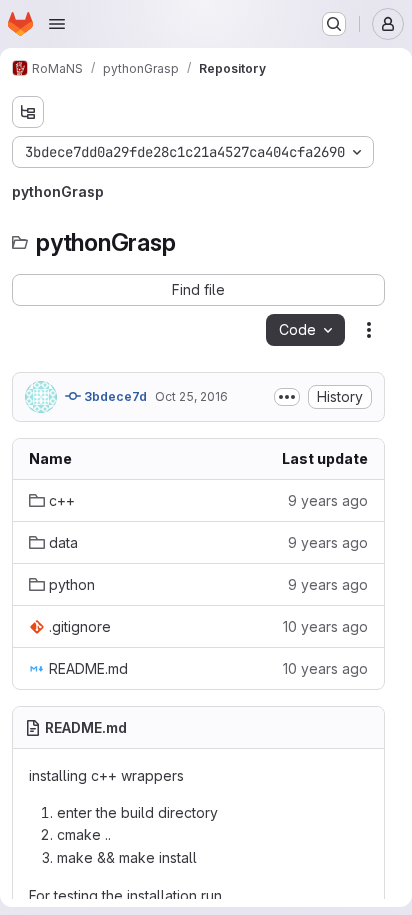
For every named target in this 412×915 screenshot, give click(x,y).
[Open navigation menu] (57, 24)
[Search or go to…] (334, 24)
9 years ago (328, 500)
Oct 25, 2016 (191, 396)
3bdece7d (114, 396)
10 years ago (325, 626)
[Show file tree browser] (28, 112)
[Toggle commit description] (287, 397)
